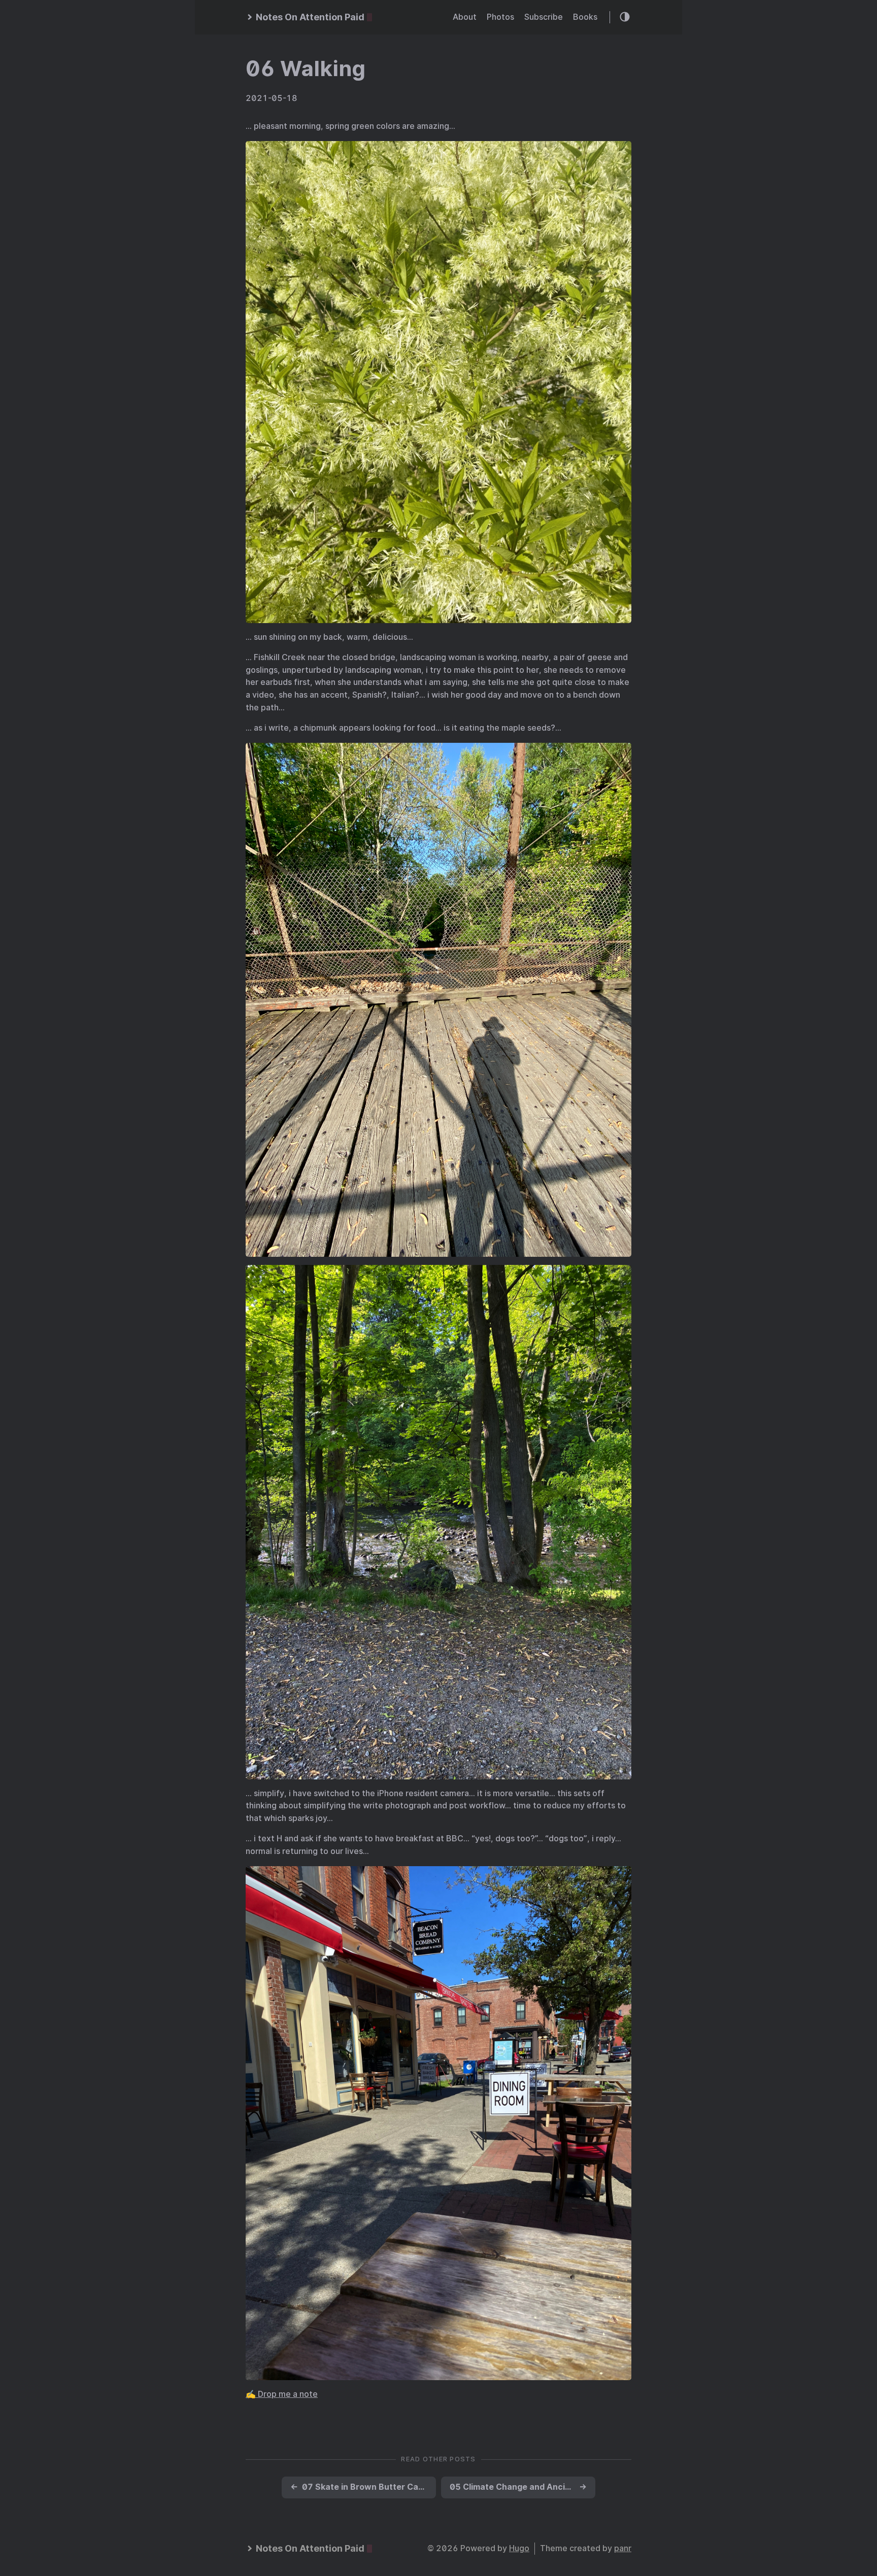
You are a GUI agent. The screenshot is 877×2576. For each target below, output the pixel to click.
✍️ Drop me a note (282, 2394)
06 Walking (306, 68)
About (465, 17)
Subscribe (544, 17)
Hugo (519, 2548)
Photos (500, 17)
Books (585, 17)
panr (623, 2548)
